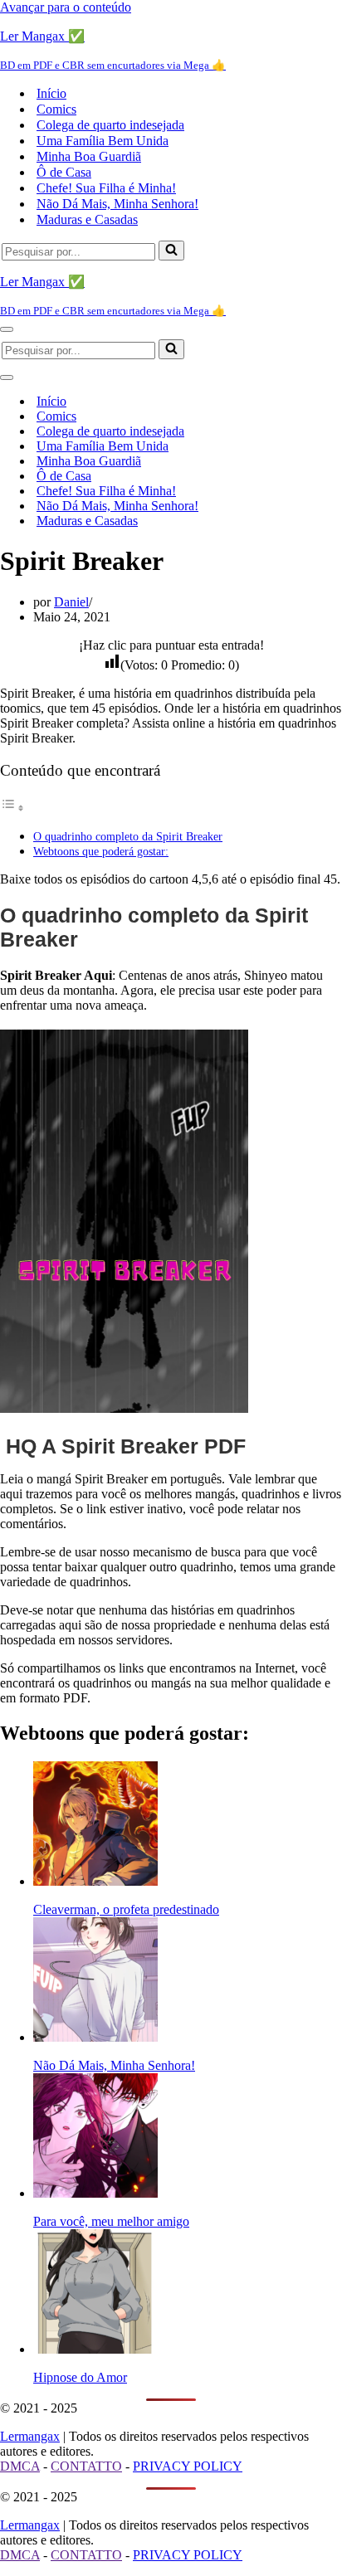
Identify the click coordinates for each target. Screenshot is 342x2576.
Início (51, 93)
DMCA (20, 2466)
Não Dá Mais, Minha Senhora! (117, 204)
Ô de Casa (64, 172)
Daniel (71, 602)
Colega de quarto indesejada (110, 125)
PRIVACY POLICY (188, 2466)
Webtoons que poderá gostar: (101, 851)
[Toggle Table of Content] (12, 808)
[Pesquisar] (171, 251)
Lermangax (30, 2436)
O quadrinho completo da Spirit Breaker (128, 836)
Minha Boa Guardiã (89, 156)
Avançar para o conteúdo (66, 7)
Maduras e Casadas (87, 219)
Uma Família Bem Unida (103, 141)
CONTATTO (86, 2466)
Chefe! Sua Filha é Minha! (106, 188)
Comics (56, 109)
